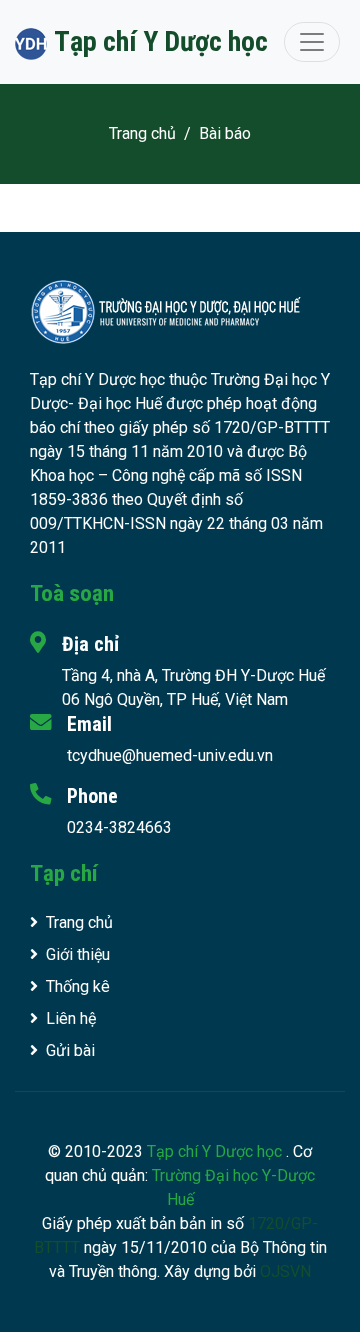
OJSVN (285, 1271)
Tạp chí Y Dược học (216, 1151)
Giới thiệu (78, 954)
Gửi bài (70, 1050)
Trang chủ (142, 133)
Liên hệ (71, 1018)
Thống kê (78, 986)
